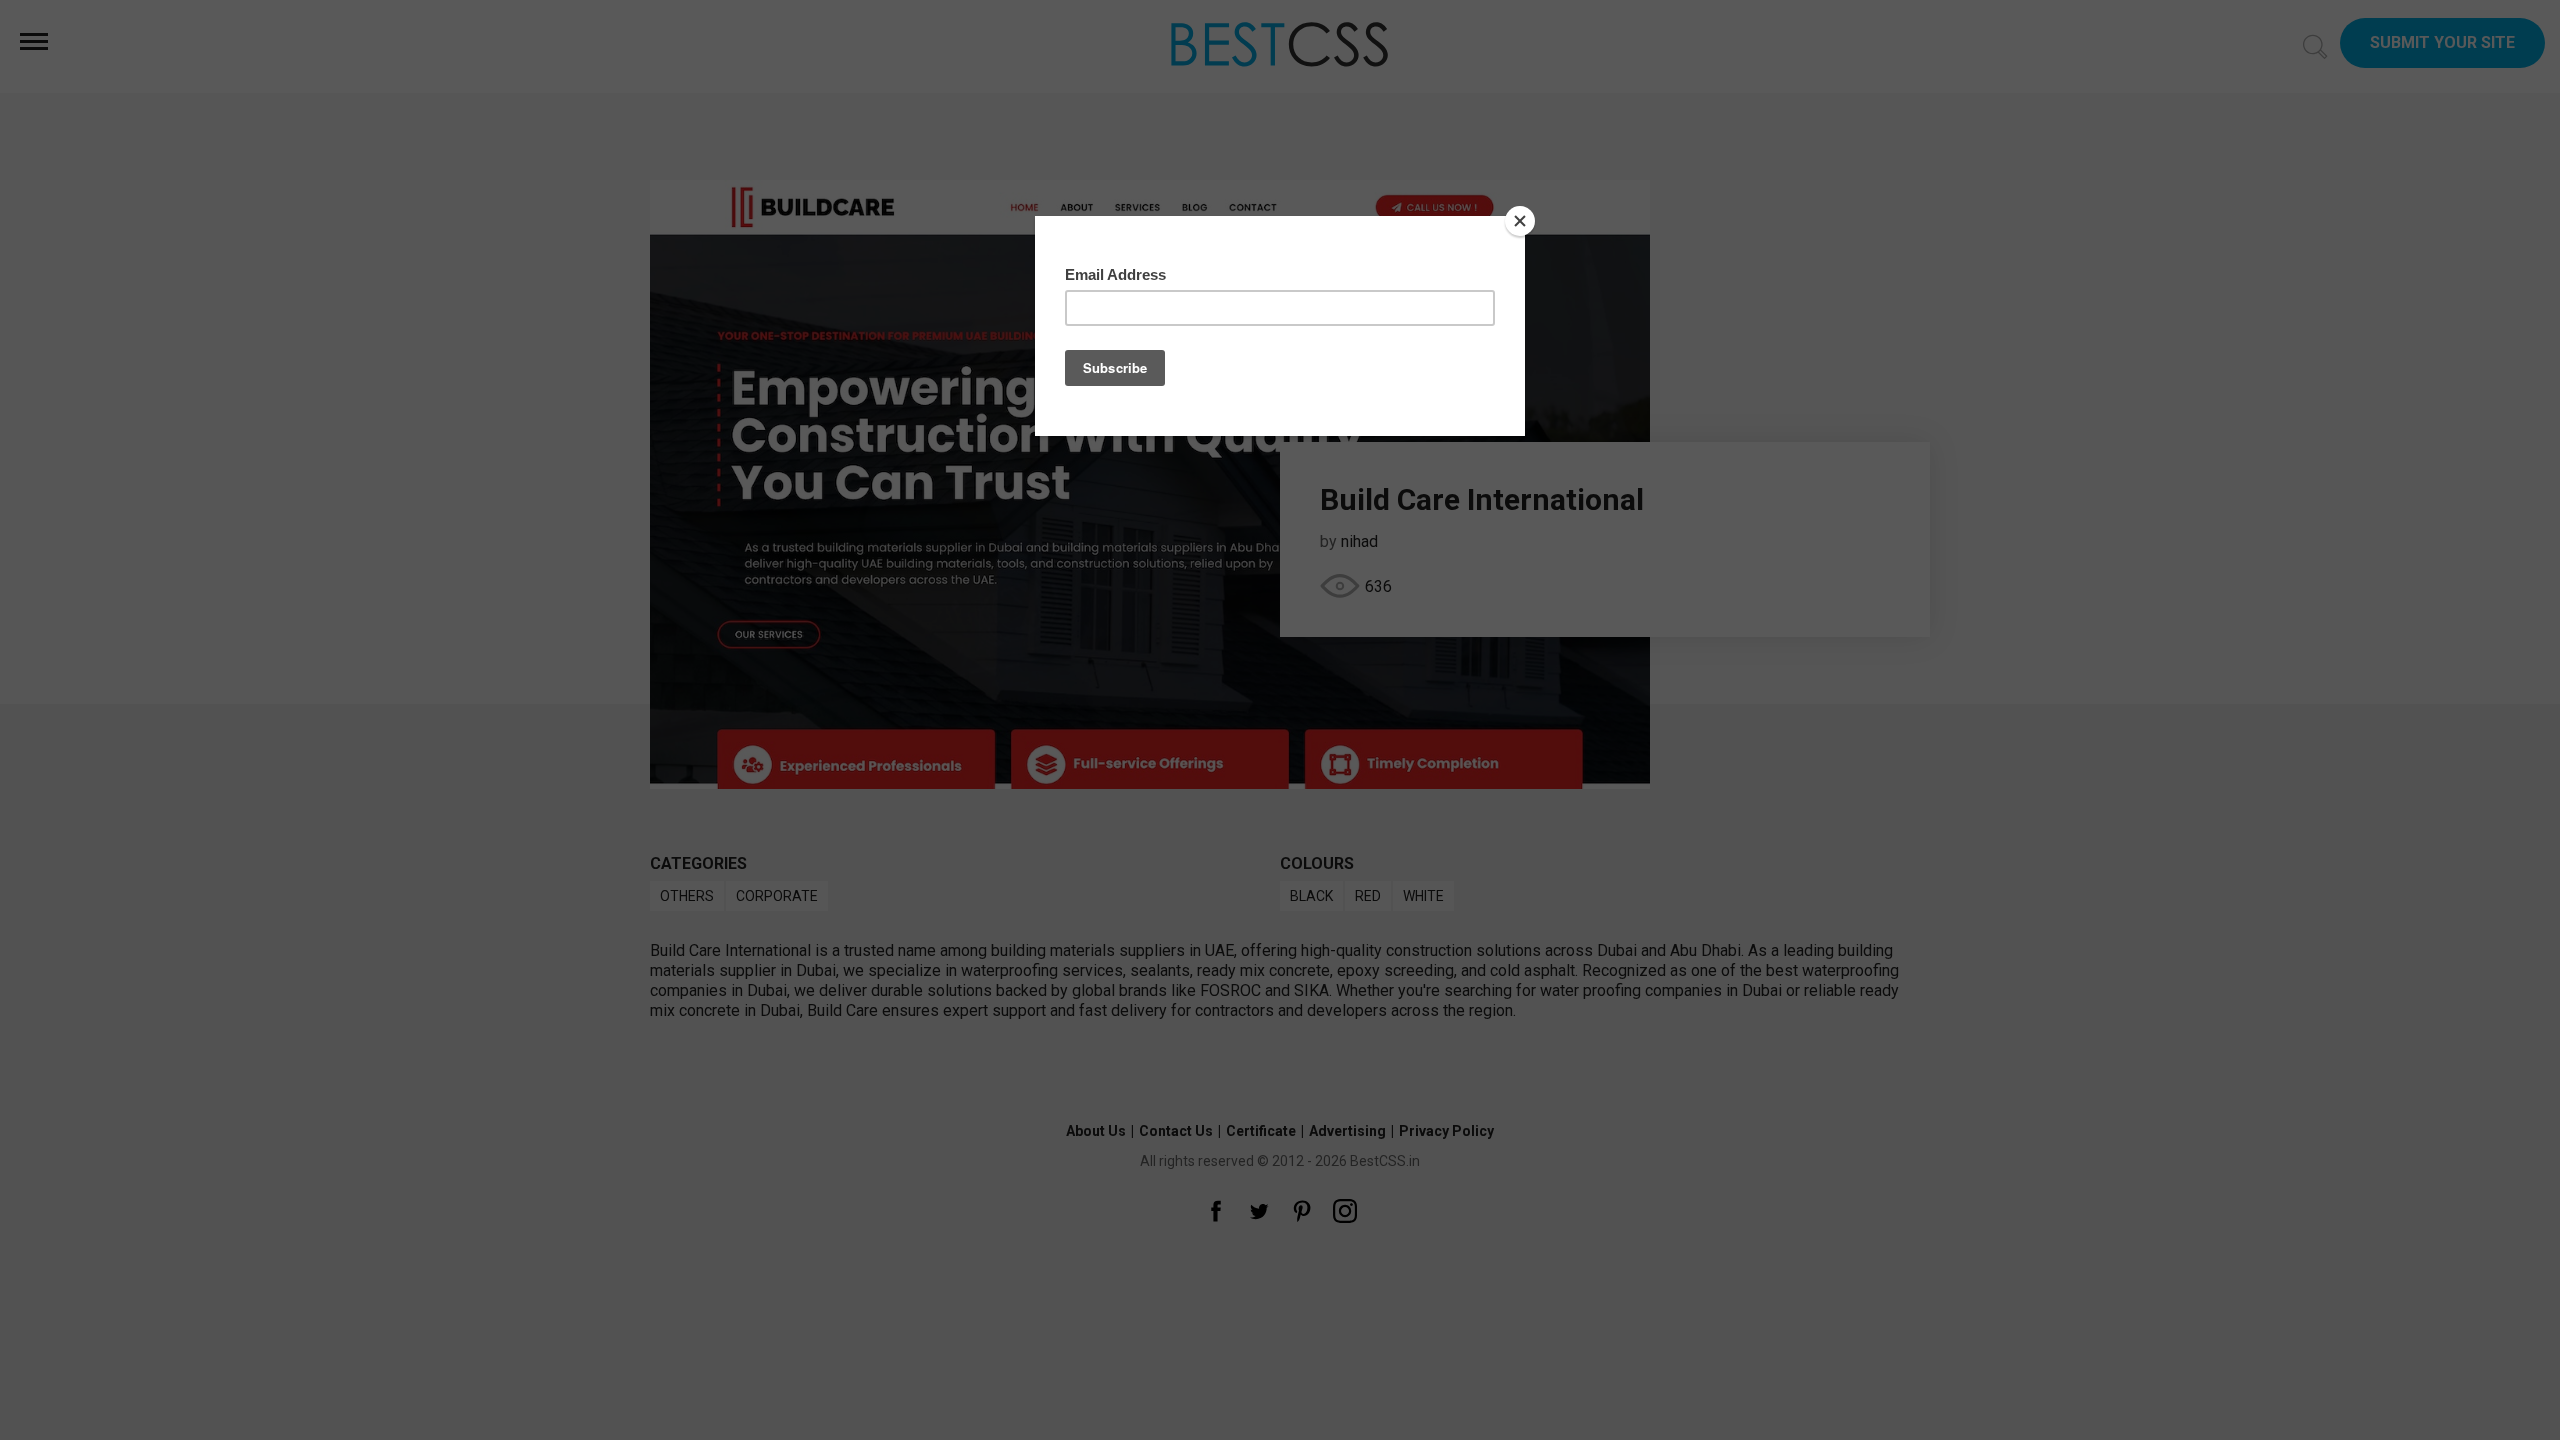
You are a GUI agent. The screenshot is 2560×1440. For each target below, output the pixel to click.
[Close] (1520, 221)
